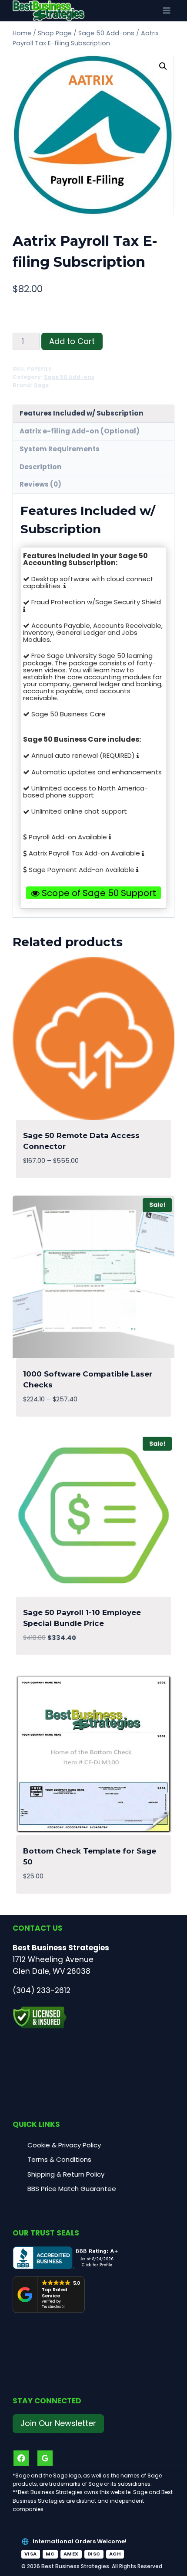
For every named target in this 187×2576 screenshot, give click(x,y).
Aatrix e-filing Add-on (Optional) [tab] (80, 431)
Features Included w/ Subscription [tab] (82, 413)
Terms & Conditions (59, 2159)
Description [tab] (41, 467)
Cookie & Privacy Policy (64, 2145)
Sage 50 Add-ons (69, 377)
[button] (163, 66)
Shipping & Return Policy (66, 2174)
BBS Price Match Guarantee (72, 2189)
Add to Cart (72, 341)
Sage (41, 385)
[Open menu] (166, 11)
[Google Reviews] (45, 2458)
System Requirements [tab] (60, 449)
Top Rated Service (55, 2293)
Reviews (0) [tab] (40, 484)
